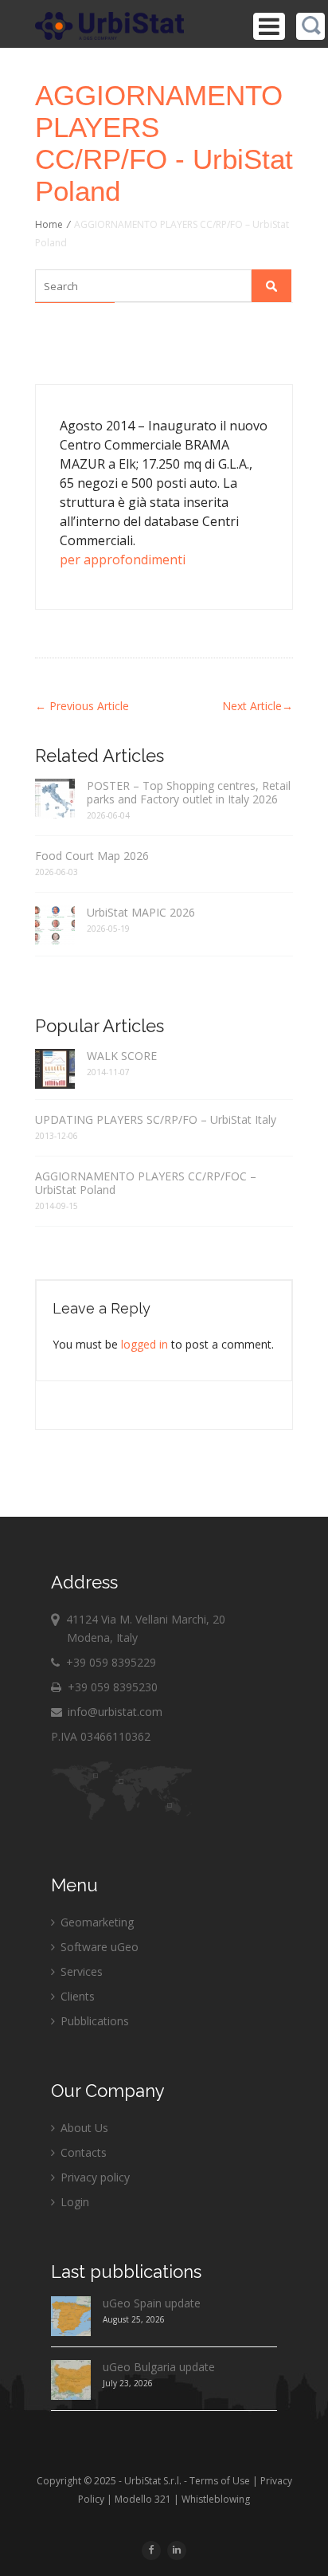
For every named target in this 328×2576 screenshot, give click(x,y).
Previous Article (82, 706)
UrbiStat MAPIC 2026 (141, 912)
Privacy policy (94, 2177)
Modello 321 (143, 2499)
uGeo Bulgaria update (159, 2367)
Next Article (258, 706)
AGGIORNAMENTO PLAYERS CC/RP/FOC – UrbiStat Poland (146, 1183)
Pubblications (93, 2021)
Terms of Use (220, 2481)
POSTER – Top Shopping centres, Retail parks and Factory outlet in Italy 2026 (189, 792)
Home (49, 224)
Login (73, 2202)
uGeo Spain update (152, 2303)
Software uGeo (98, 1947)
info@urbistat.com (113, 1712)
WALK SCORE (122, 1056)
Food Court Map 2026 (92, 856)
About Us (83, 2128)
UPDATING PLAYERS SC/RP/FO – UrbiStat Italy (156, 1119)
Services (80, 1971)
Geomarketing (96, 1922)
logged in (144, 1344)
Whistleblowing (216, 2499)
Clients (76, 1996)
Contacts (82, 2152)
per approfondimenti (123, 560)
